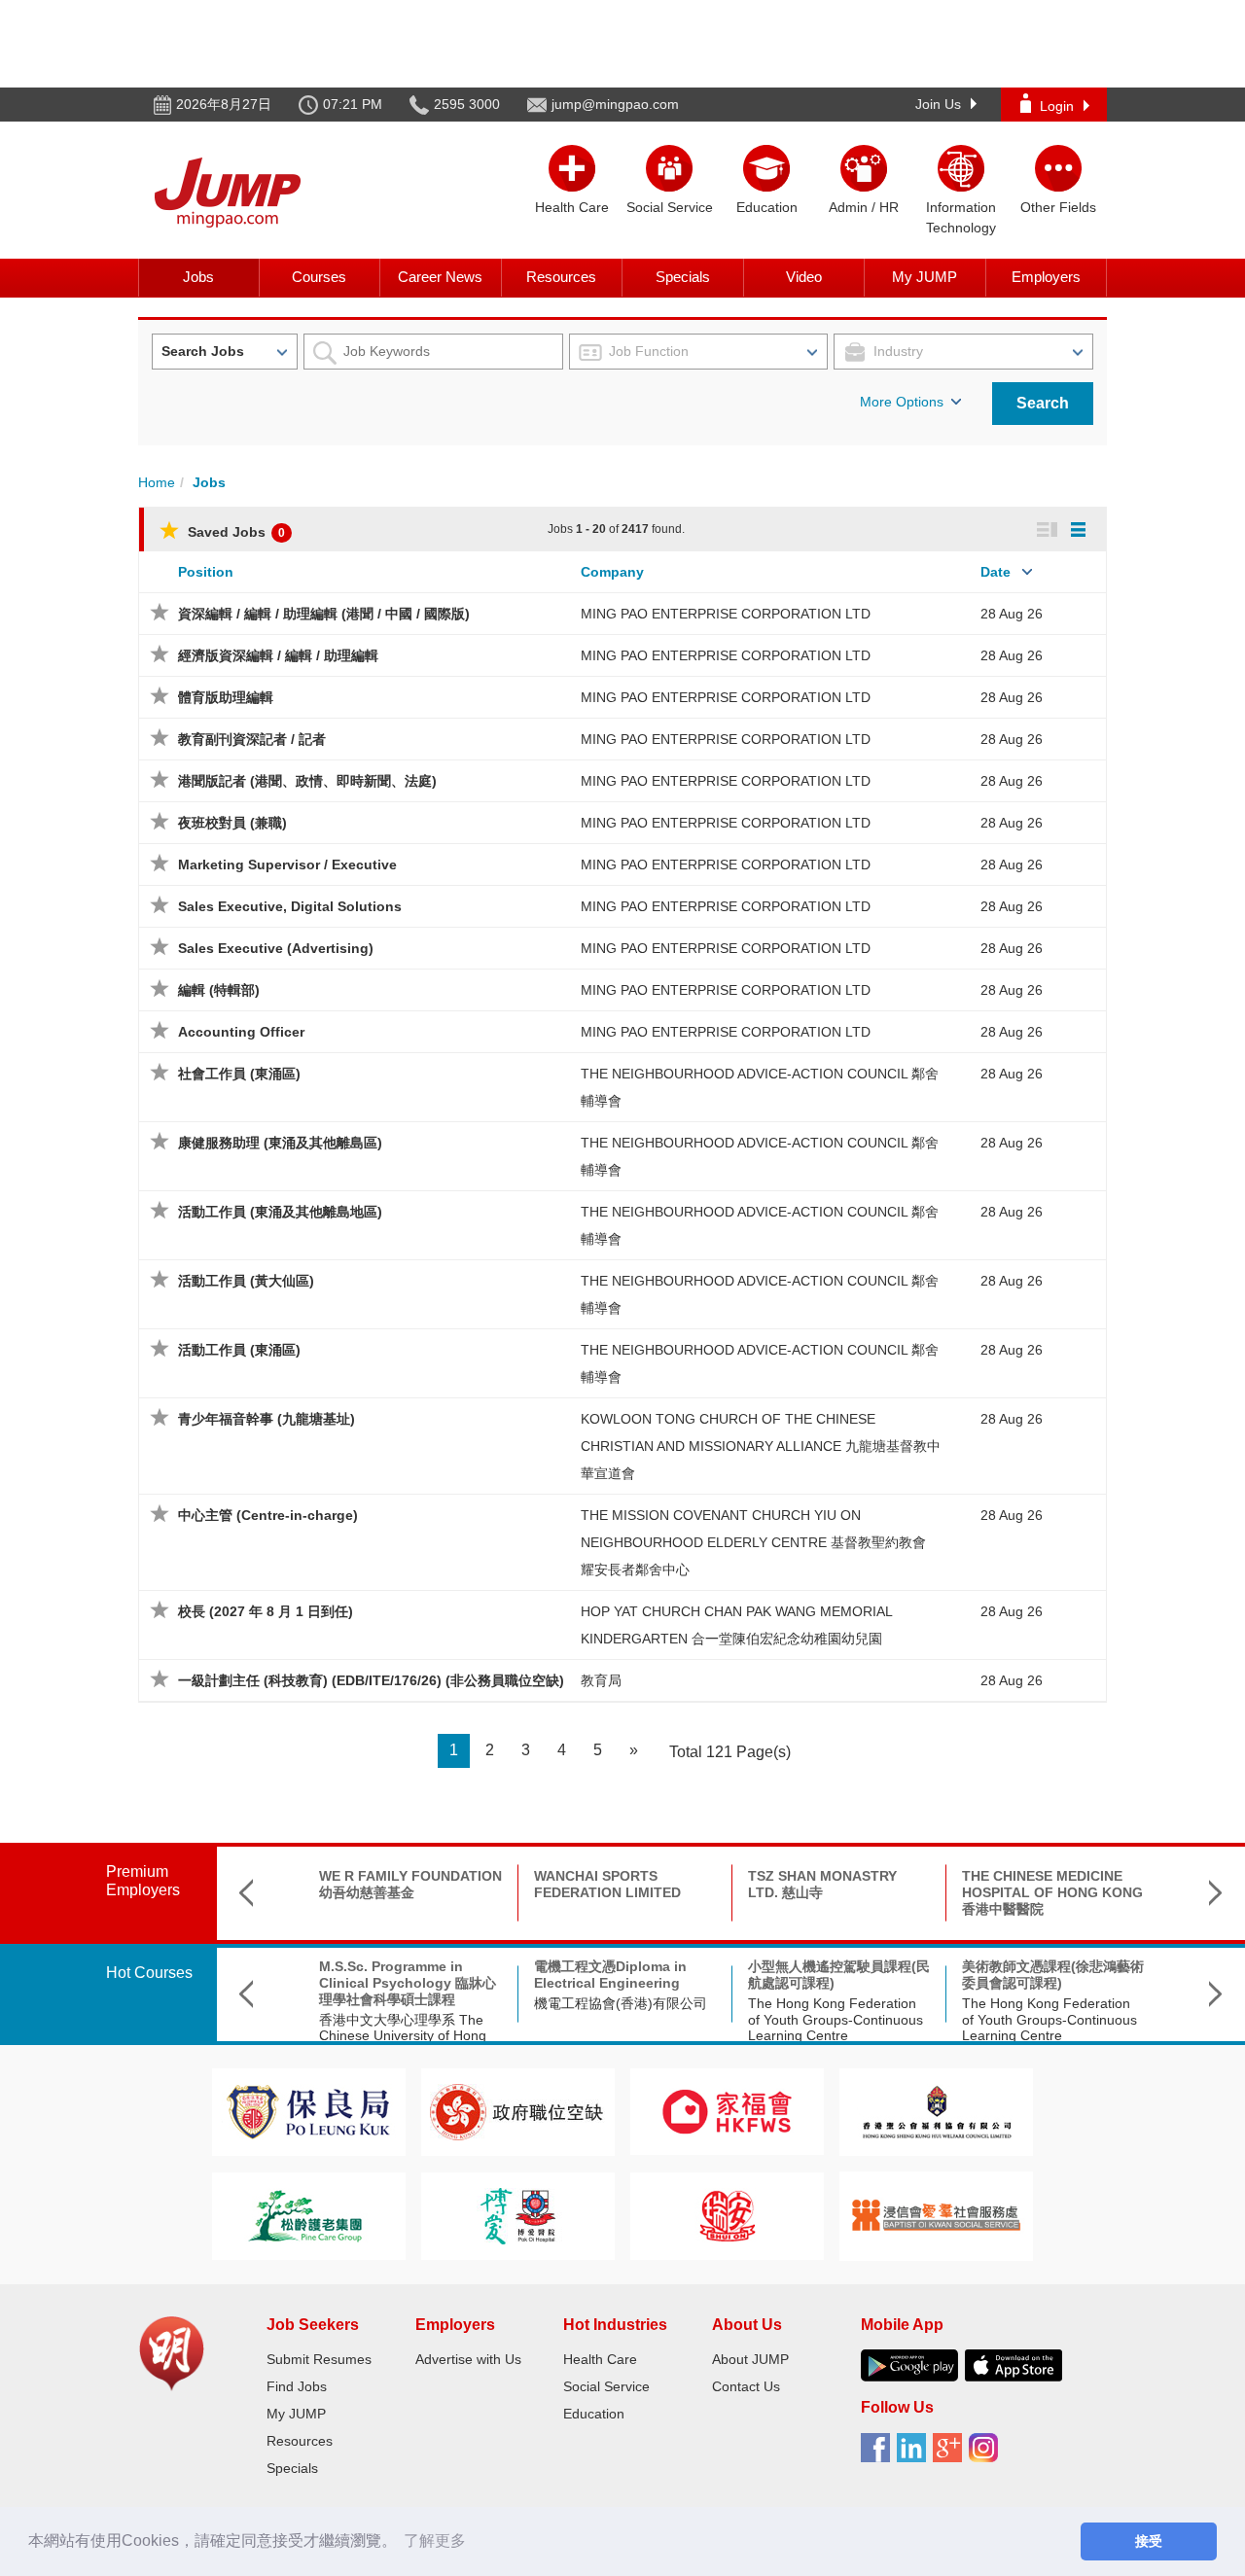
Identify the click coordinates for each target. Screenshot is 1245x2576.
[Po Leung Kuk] (308, 2111)
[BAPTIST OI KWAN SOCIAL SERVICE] (936, 2215)
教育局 (601, 1680)
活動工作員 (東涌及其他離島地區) (280, 1212)
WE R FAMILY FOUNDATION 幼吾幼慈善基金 (410, 1884)
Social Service (606, 2386)
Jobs (198, 277)
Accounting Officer (241, 1032)
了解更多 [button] (435, 2541)
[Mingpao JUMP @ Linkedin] (915, 2454)
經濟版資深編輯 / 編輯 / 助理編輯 (278, 655)
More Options (902, 402)
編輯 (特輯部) (219, 990)
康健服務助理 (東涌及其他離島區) (280, 1143)
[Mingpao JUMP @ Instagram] (987, 2454)
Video (804, 277)
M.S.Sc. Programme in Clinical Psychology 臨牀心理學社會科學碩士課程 (408, 1983)
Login (1057, 106)
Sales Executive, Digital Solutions (290, 906)
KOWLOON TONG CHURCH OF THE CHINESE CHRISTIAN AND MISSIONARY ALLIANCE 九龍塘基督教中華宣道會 (761, 1446)
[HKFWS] (727, 2111)
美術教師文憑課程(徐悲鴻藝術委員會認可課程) (1053, 1975)
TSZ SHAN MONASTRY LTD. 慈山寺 (822, 1884)
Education (594, 2414)
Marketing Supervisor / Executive (287, 865)
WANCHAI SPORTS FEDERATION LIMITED (607, 1884)
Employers (1046, 277)
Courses (319, 277)
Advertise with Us (468, 2359)
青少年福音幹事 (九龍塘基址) (267, 1419)
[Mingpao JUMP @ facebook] (879, 2454)
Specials (683, 277)
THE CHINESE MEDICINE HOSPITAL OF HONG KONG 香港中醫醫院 (1052, 1892)
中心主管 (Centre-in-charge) (268, 1515)
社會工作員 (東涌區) (239, 1074)
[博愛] (517, 2215)
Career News (440, 277)
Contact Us (746, 2386)
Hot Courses (149, 1973)
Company (612, 572)
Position (206, 572)
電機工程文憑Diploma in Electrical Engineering (610, 1975)
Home (157, 482)
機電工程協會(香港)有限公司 (621, 2003)
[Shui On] (728, 2215)
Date (996, 572)
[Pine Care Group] (308, 2215)
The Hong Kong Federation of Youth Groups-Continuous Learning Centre (836, 2020)
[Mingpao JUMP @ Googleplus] (951, 2454)
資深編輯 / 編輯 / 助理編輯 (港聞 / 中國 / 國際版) (324, 614)
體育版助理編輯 (226, 697)
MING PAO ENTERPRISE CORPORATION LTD (726, 614)
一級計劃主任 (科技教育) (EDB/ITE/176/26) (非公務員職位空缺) (371, 1680)
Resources (561, 277)
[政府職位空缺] (517, 2111)
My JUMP (925, 277)
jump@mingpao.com (615, 104)
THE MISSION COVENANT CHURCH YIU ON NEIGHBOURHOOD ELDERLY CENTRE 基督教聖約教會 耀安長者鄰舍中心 (753, 1542)
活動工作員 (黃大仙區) (246, 1281)
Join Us (938, 104)
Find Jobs (297, 2386)
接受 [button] (1149, 2541)
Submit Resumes (319, 2359)
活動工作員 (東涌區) (239, 1350)
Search (1043, 403)
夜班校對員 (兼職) (232, 823)
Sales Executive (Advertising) (276, 948)
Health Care (600, 2359)
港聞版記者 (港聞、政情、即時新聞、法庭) (307, 781)
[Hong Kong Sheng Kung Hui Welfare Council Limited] (937, 2111)
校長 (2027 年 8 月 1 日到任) (266, 1611)
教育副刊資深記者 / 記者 (252, 739)
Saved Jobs (234, 532)
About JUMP (750, 2359)
